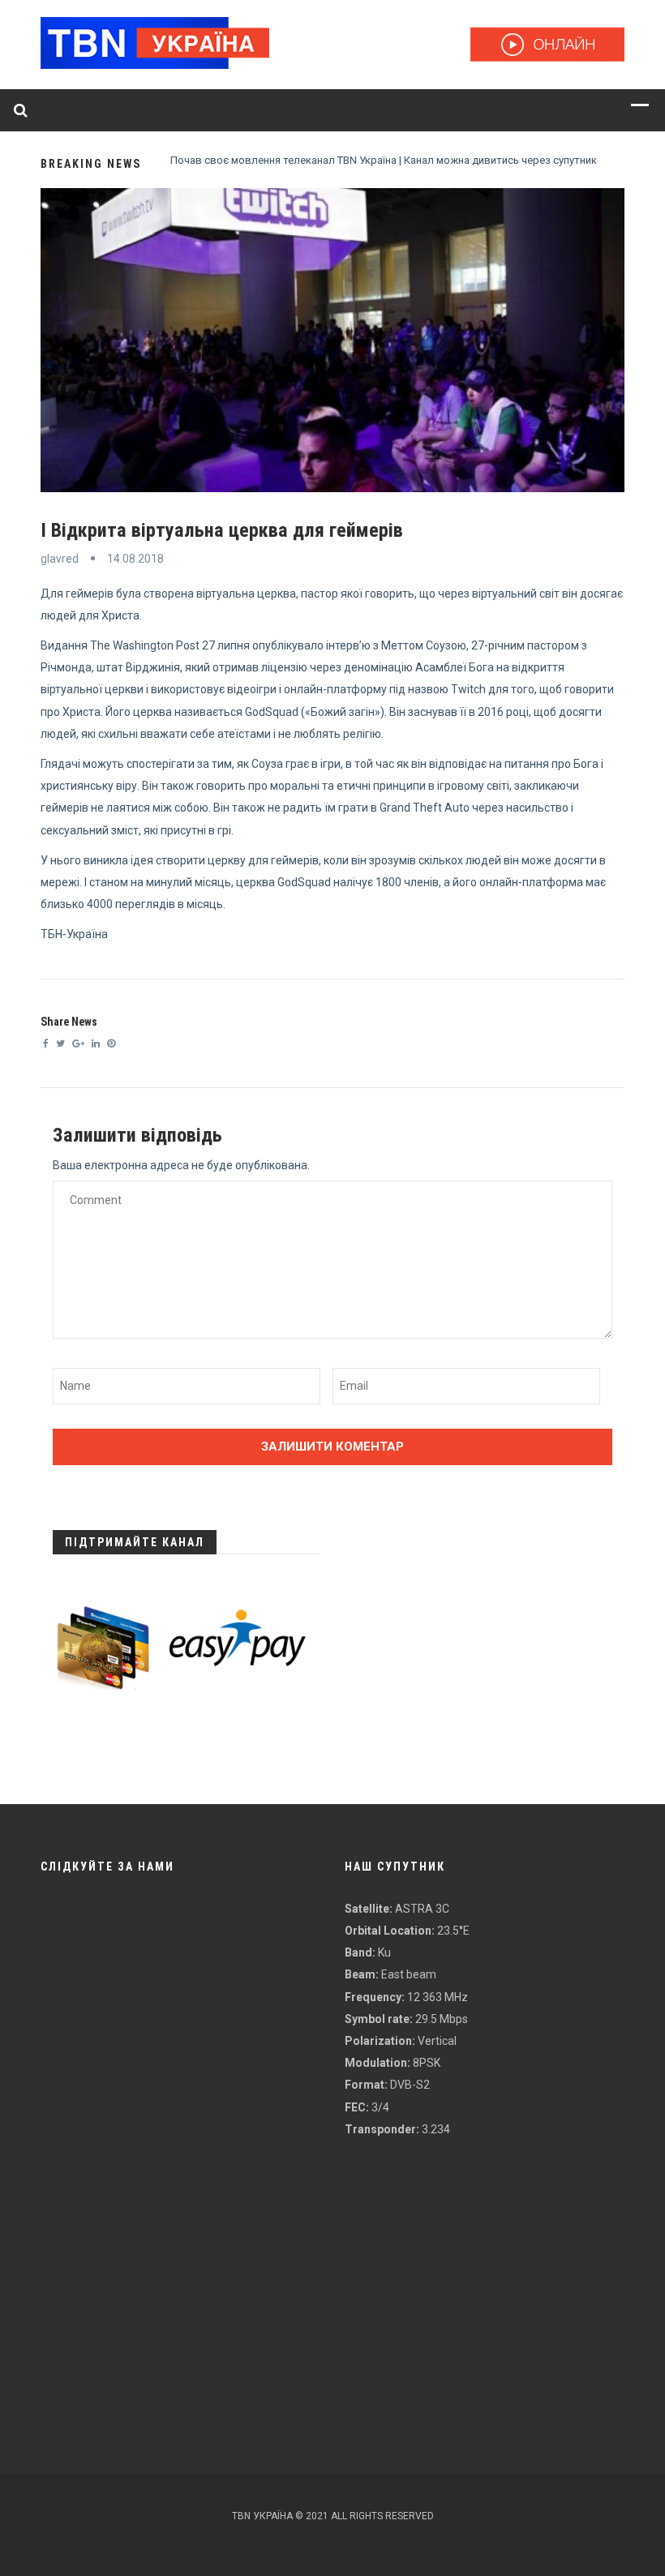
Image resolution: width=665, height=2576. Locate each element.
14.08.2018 (135, 559)
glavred (60, 559)
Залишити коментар (332, 1447)
